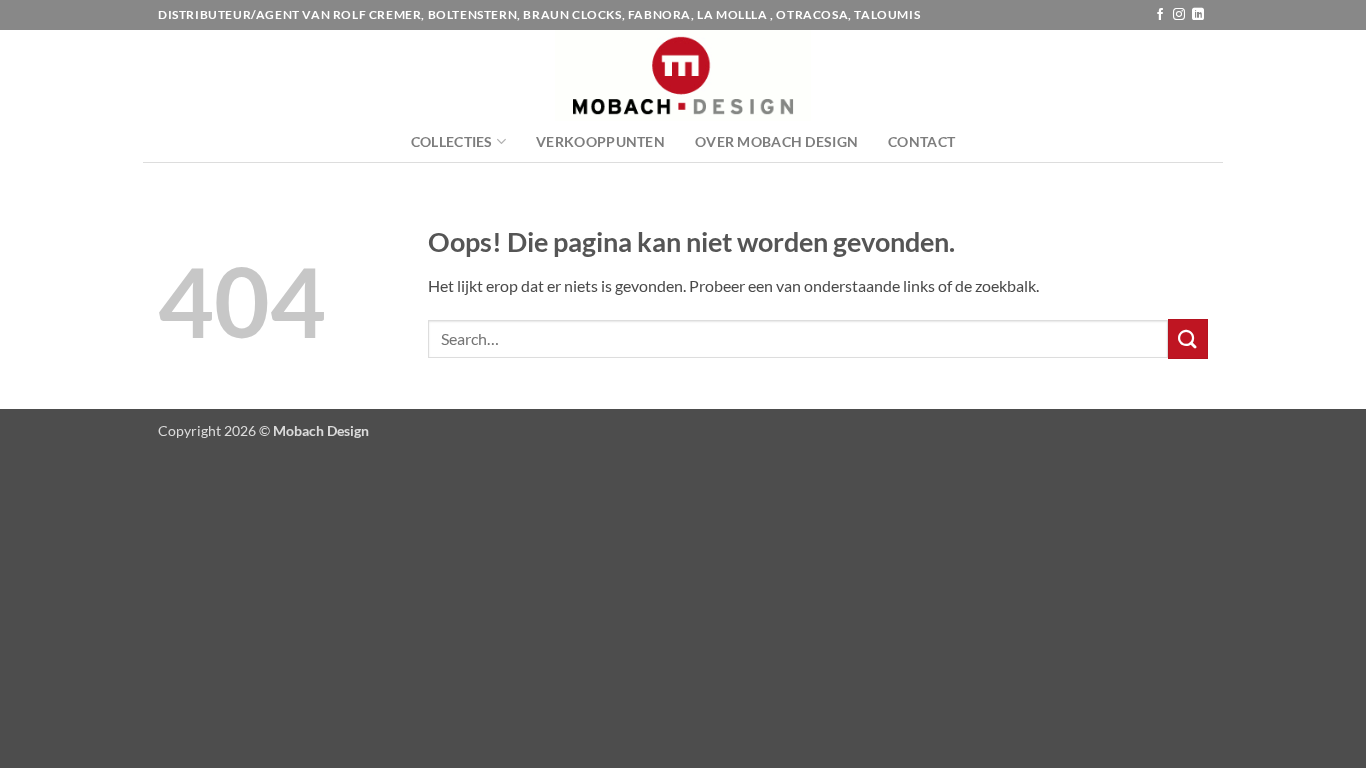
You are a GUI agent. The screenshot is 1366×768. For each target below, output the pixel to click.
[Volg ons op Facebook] (1160, 15)
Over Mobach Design (776, 141)
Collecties (452, 141)
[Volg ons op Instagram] (1179, 15)
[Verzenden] (1188, 338)
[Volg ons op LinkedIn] (1198, 15)
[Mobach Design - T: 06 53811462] (683, 75)
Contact (921, 141)
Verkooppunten (600, 141)
